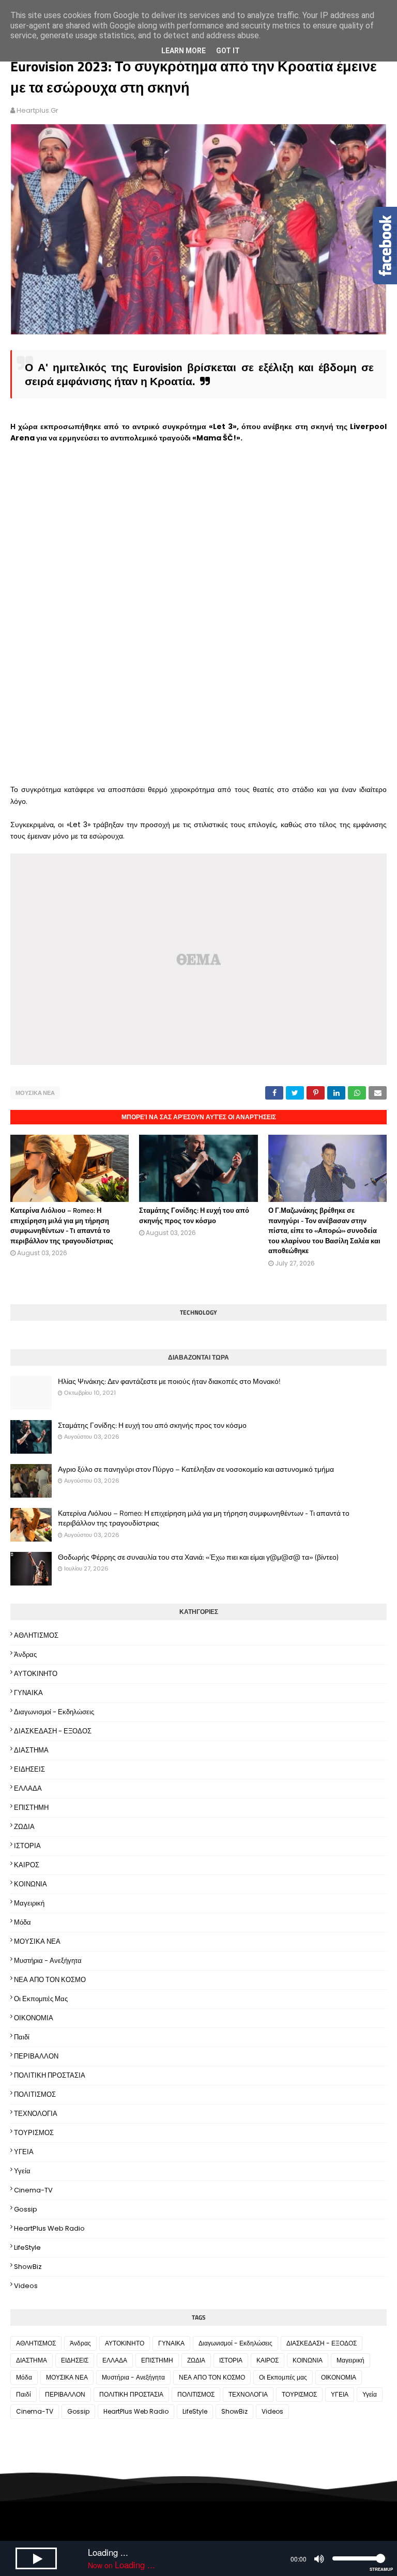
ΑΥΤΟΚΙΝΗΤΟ (36, 1674)
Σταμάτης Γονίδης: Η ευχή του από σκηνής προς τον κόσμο (194, 1215)
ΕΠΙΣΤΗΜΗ (31, 1808)
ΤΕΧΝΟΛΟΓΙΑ (36, 2114)
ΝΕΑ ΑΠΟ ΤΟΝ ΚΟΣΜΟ (50, 1980)
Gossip (26, 2209)
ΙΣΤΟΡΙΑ (27, 1846)
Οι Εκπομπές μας (41, 1999)
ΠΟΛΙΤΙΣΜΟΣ (35, 2094)
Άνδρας (25, 1655)
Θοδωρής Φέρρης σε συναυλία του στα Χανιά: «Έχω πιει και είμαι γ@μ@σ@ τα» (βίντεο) (198, 1557)
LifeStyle (27, 2247)
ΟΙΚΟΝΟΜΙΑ (34, 2018)
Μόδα (22, 1922)
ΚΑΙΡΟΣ (27, 1865)
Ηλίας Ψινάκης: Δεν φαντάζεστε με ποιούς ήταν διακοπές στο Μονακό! (169, 1381)
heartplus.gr (37, 110)
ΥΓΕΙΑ (24, 2152)
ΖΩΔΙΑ (24, 1827)
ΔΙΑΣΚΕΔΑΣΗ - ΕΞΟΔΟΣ (53, 1731)
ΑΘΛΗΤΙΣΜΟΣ (36, 1635)
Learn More (184, 51)
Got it (228, 51)
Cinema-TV (33, 2190)
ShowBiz (28, 2267)
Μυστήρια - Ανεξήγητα (48, 1961)
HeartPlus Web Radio (49, 2228)
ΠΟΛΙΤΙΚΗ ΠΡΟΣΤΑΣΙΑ (50, 2075)
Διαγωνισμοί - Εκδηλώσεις (54, 1712)
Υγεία (22, 2171)
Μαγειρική (29, 1903)
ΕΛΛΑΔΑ (28, 1788)
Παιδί (22, 2037)
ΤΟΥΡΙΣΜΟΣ (34, 2133)
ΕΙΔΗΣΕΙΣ (29, 1769)
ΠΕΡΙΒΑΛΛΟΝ (36, 2056)
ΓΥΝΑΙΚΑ (28, 1693)
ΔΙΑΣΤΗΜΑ (31, 1750)
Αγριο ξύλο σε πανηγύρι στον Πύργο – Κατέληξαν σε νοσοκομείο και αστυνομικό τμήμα (196, 1469)
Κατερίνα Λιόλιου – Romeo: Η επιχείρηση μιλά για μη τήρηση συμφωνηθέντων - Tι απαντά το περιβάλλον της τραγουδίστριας (62, 1225)
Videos (26, 2286)
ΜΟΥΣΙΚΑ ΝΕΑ (35, 1093)
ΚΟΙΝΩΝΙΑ (30, 1884)
